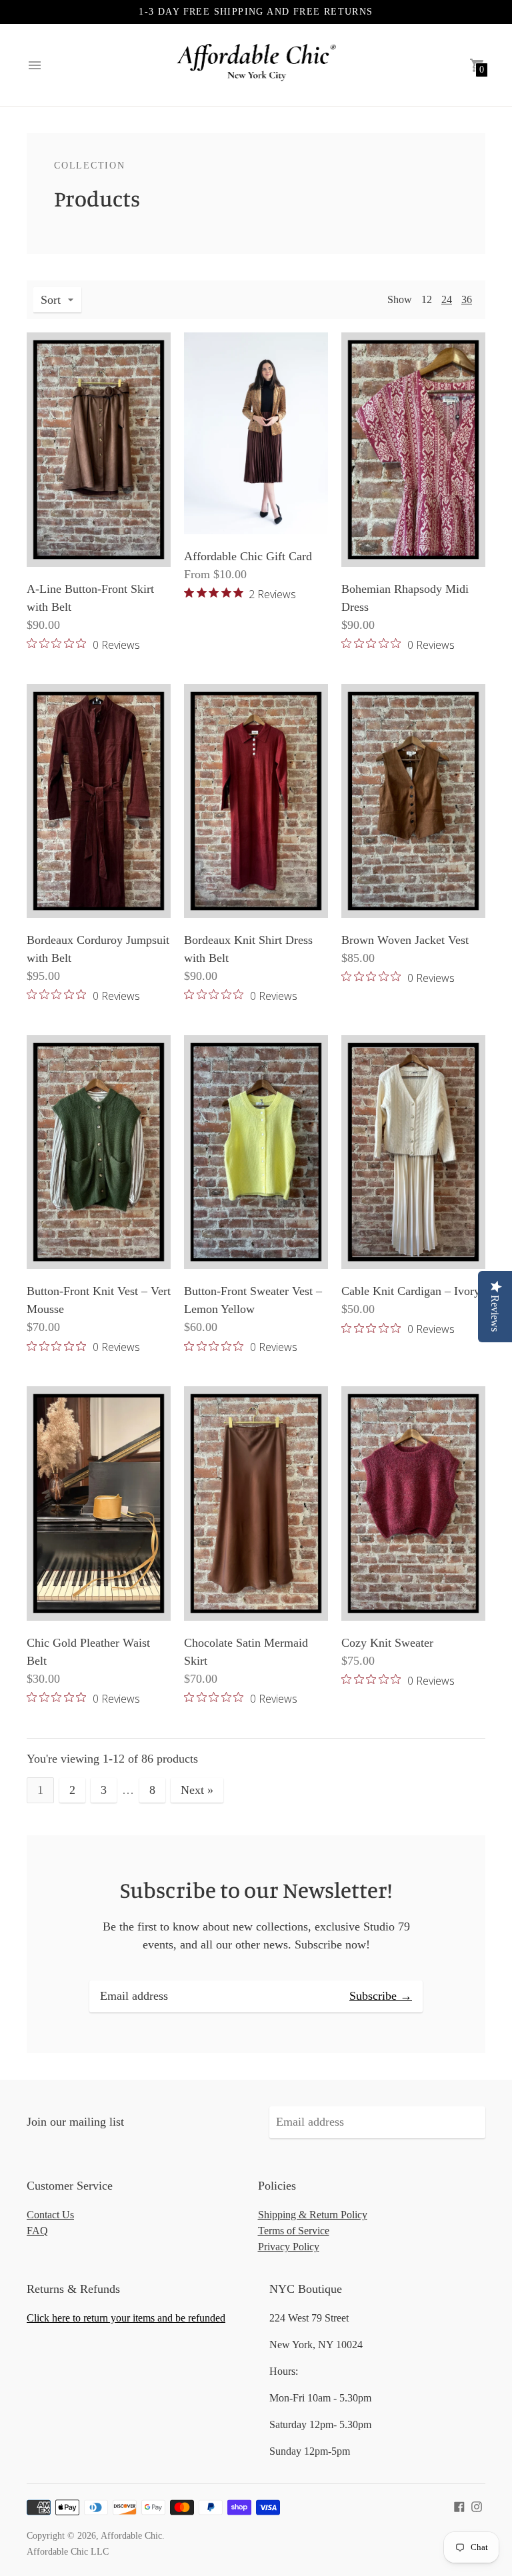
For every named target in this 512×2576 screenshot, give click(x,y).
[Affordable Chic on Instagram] (477, 2505)
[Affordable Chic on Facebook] (459, 2505)
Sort (51, 300)
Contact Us (50, 2215)
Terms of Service (294, 2231)
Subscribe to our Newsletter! (256, 1890)
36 (467, 299)
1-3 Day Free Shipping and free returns (256, 12)
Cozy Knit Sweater (387, 1643)
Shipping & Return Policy (313, 2215)
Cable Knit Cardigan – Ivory (411, 1291)
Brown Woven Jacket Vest (405, 940)
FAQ (37, 2231)
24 (447, 299)
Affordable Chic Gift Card (248, 556)
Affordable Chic (131, 2536)
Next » (197, 1790)
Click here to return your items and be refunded (126, 2318)
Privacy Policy (289, 2247)
